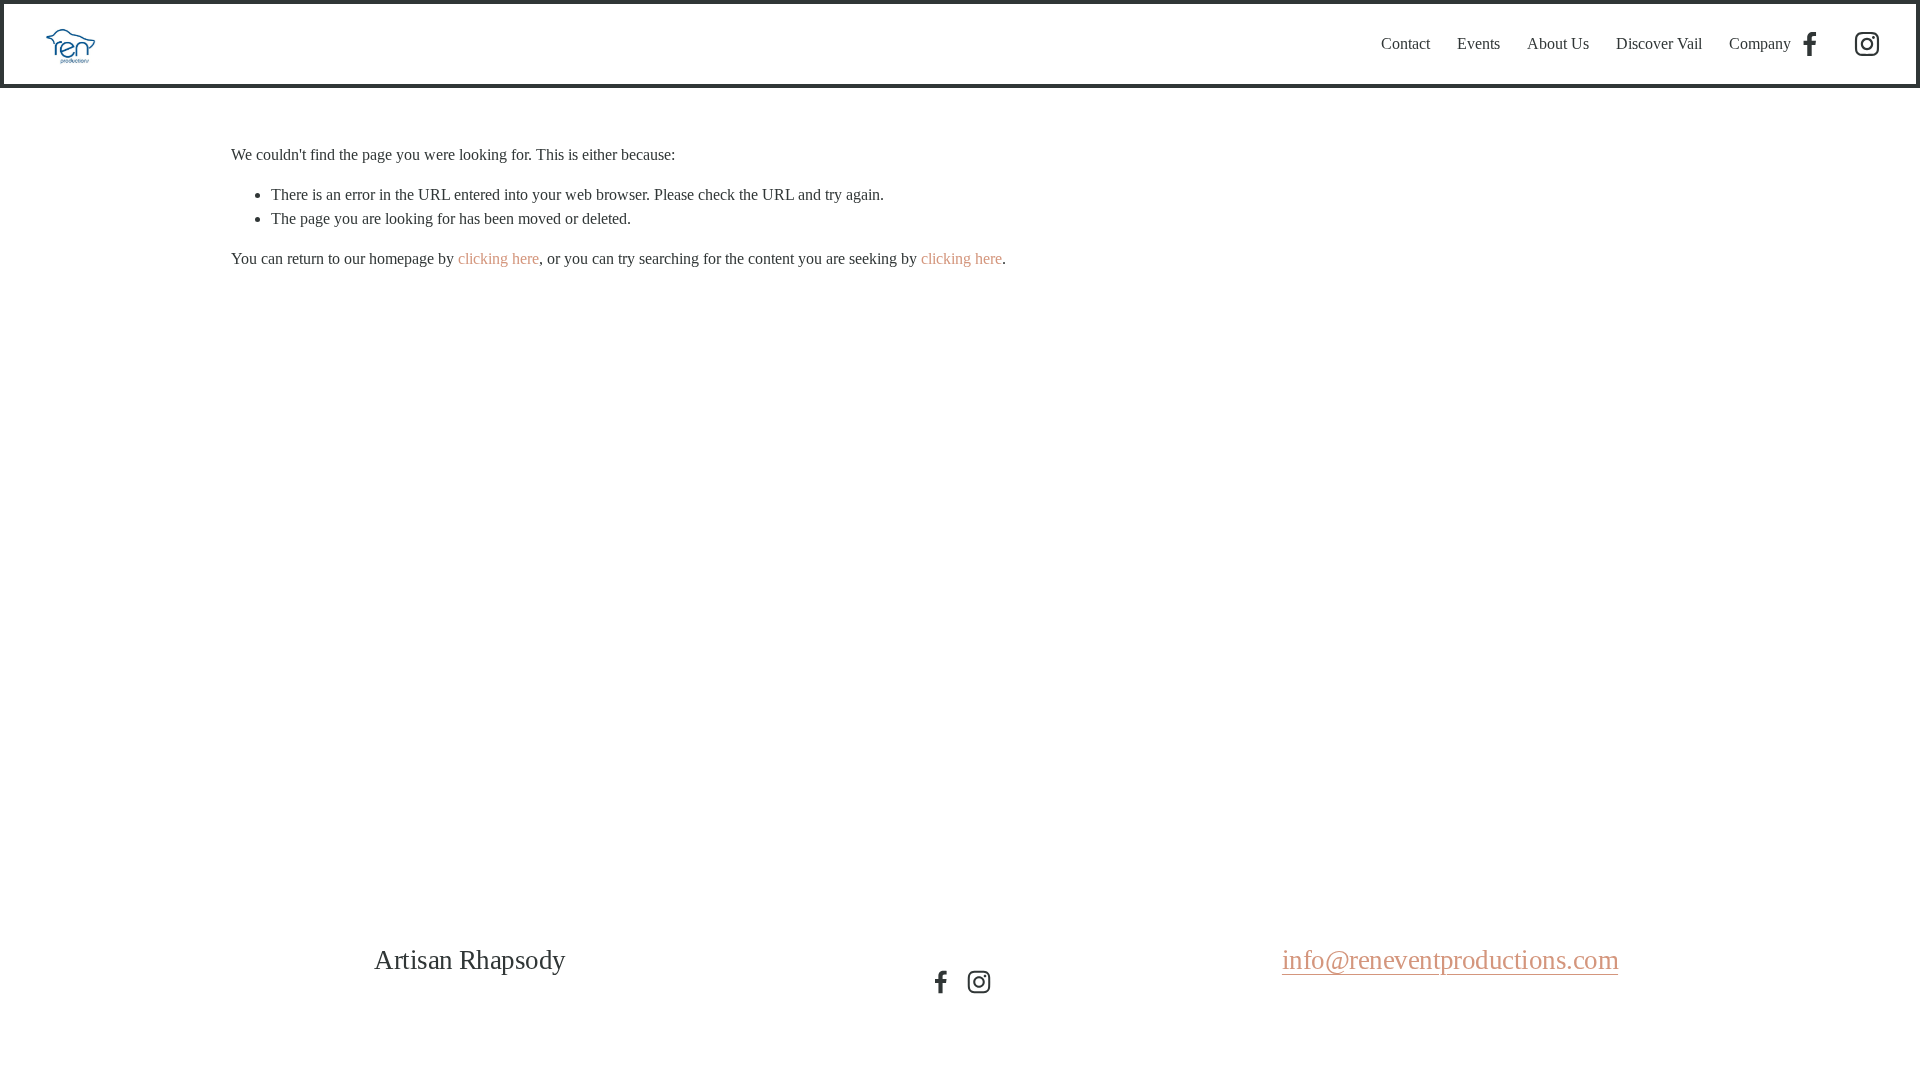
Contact (1405, 43)
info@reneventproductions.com (1450, 960)
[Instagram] (1867, 44)
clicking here (498, 258)
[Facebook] (1810, 44)
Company (1760, 43)
